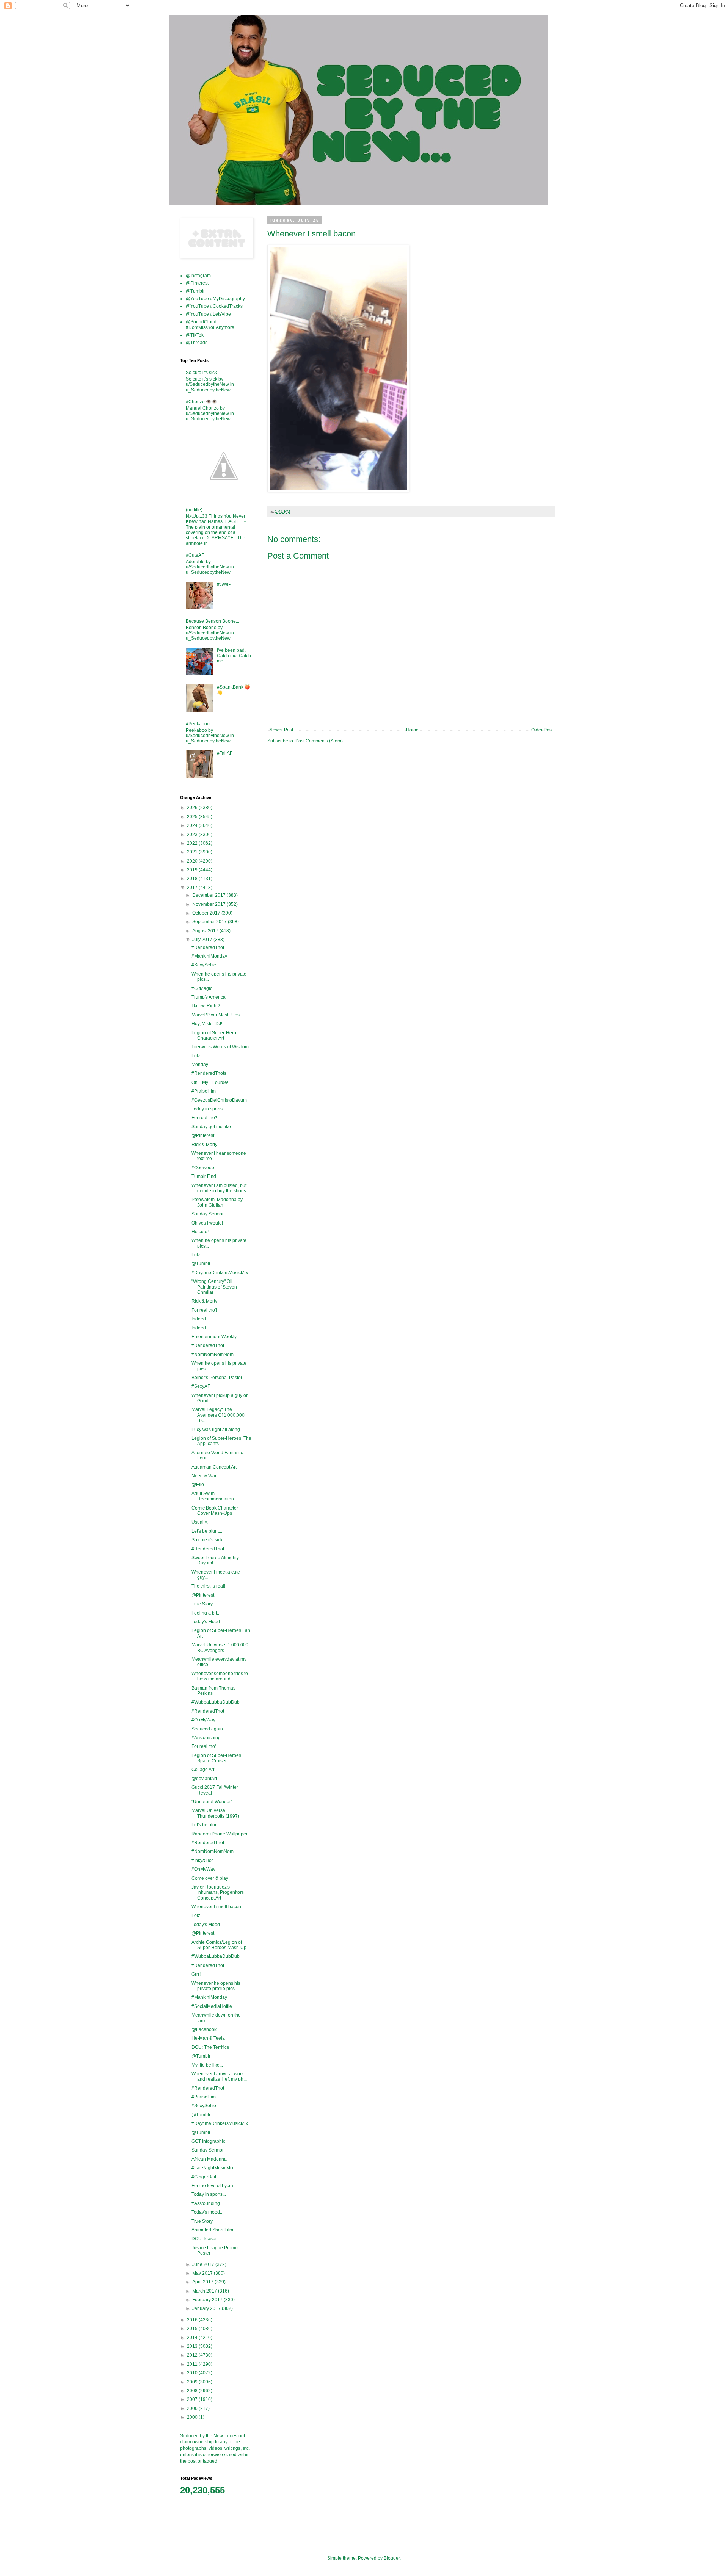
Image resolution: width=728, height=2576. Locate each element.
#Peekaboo (198, 724)
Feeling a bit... (206, 1613)
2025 (193, 817)
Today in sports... (209, 1109)
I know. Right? (206, 1006)
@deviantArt (204, 1779)
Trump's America (209, 997)
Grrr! (196, 1974)
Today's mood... (207, 2212)
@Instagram (198, 276)
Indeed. (199, 1319)
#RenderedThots (209, 1073)
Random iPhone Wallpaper (220, 1834)
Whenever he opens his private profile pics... (216, 1986)
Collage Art (203, 1770)
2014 (193, 2338)
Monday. (200, 1065)
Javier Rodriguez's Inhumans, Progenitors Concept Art (218, 1892)
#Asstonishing (206, 1738)
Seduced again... (209, 1729)
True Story (202, 1604)
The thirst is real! (208, 1586)
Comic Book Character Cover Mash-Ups (215, 1511)
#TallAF (225, 753)
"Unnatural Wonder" (212, 1802)
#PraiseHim (204, 1091)
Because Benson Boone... (213, 621)
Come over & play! (210, 1878)
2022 (193, 843)
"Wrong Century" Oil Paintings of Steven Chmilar (214, 1287)
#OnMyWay (203, 1720)
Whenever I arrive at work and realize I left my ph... (219, 2076)
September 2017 (210, 922)
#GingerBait (204, 2177)
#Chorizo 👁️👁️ (202, 402)
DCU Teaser (204, 2239)
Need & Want (205, 1476)
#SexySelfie (204, 965)
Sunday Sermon (208, 1214)
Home (412, 730)
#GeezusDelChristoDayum (219, 1100)
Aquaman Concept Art (214, 1467)
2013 (193, 2346)
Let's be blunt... (207, 1531)
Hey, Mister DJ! (207, 1024)
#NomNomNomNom (213, 1355)
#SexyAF (201, 1386)
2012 (193, 2355)
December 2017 (209, 895)
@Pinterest (197, 283)
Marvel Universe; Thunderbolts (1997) (215, 1813)
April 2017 (203, 2282)
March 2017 (205, 2291)
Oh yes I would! (207, 1223)
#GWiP (224, 584)
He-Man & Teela (208, 2038)
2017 (193, 888)
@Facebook (204, 2029)
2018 (193, 879)
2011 (193, 2364)
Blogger (392, 2558)
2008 (193, 2391)
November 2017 (209, 904)
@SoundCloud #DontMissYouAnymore (210, 324)
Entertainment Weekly (214, 1337)
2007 (193, 2399)
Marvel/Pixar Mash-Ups (216, 1015)
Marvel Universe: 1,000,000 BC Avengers (220, 1647)
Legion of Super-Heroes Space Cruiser (216, 1758)
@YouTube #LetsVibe (208, 314)
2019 (193, 870)
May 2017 (203, 2273)
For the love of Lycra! (213, 2186)
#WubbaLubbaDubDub (216, 1702)
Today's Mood (206, 1622)
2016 (193, 2320)
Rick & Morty (204, 1145)
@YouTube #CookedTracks (214, 306)
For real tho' (204, 1746)
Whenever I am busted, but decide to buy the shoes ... (221, 1188)
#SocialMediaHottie (212, 2006)
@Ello (198, 1485)
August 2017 (206, 931)
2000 (193, 2417)
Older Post (542, 730)
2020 (193, 861)
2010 (193, 2373)
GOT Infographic (208, 2141)
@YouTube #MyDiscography (215, 299)
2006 (193, 2408)
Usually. (200, 1522)
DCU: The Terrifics (210, 2047)
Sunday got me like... (213, 1127)
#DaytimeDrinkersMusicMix (220, 1273)
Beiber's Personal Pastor (217, 1378)
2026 (193, 808)
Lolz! (196, 1056)
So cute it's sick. (202, 373)
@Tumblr (195, 291)
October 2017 (207, 913)
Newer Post (281, 730)
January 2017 (207, 2308)
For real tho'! (204, 1118)
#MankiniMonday (209, 956)
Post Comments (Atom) (319, 741)
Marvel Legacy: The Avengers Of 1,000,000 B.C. (218, 1415)
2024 (193, 825)
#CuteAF (195, 555)
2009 (193, 2382)
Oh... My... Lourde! (210, 1082)
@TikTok (195, 335)
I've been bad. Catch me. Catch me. (234, 656)
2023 (193, 835)
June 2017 (204, 2264)
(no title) (194, 510)
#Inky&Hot (202, 1860)
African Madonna (209, 2159)
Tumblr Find (204, 1176)
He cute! (200, 1232)
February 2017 (208, 2300)
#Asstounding (206, 2203)
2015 (193, 2329)
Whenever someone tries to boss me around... (220, 1676)
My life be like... (207, 2065)
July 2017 (203, 940)
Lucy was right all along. (216, 1430)
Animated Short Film (212, 2230)
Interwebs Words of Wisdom (220, 1047)
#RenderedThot (208, 947)
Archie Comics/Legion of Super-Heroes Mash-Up (219, 1945)
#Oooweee (203, 1168)
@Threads (197, 343)
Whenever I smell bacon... (218, 1907)
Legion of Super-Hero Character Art (214, 1035)
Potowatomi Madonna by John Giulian (217, 1202)
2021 (193, 852)
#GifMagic (202, 988)
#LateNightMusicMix (213, 2168)
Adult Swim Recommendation (213, 1496)
